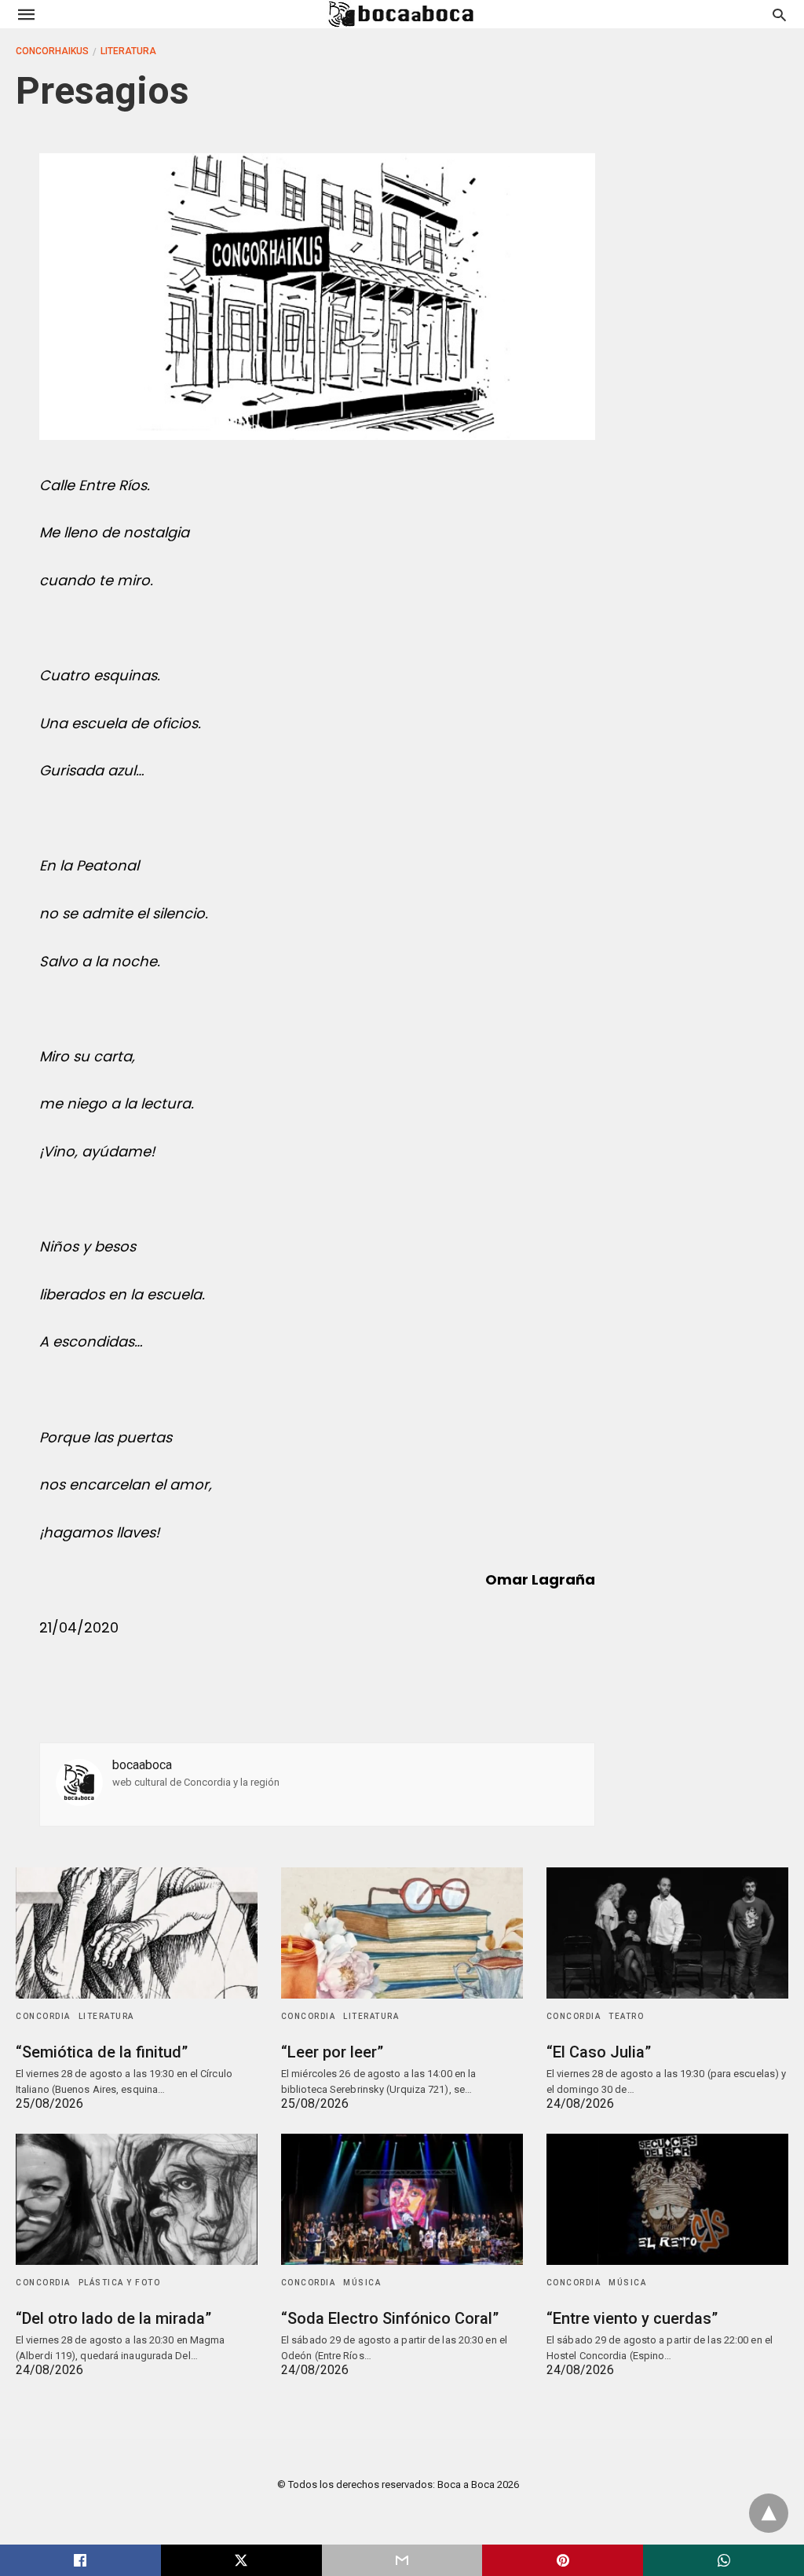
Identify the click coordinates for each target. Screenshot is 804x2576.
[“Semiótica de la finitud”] (137, 1933)
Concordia (43, 2016)
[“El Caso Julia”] (667, 1933)
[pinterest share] (563, 2560)
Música (362, 2283)
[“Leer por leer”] (402, 1933)
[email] (402, 2560)
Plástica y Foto (120, 2283)
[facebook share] (80, 2560)
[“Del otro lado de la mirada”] (137, 2199)
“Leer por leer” (332, 2052)
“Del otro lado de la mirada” (113, 2318)
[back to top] (769, 2513)
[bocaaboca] (401, 14)
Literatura (128, 51)
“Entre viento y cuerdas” (632, 2318)
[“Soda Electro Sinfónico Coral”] (402, 2199)
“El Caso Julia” (599, 2052)
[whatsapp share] (724, 2560)
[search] (779, 15)
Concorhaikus (52, 51)
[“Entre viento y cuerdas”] (667, 2199)
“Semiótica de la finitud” (102, 2052)
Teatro (626, 2016)
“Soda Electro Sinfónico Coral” (390, 2318)
